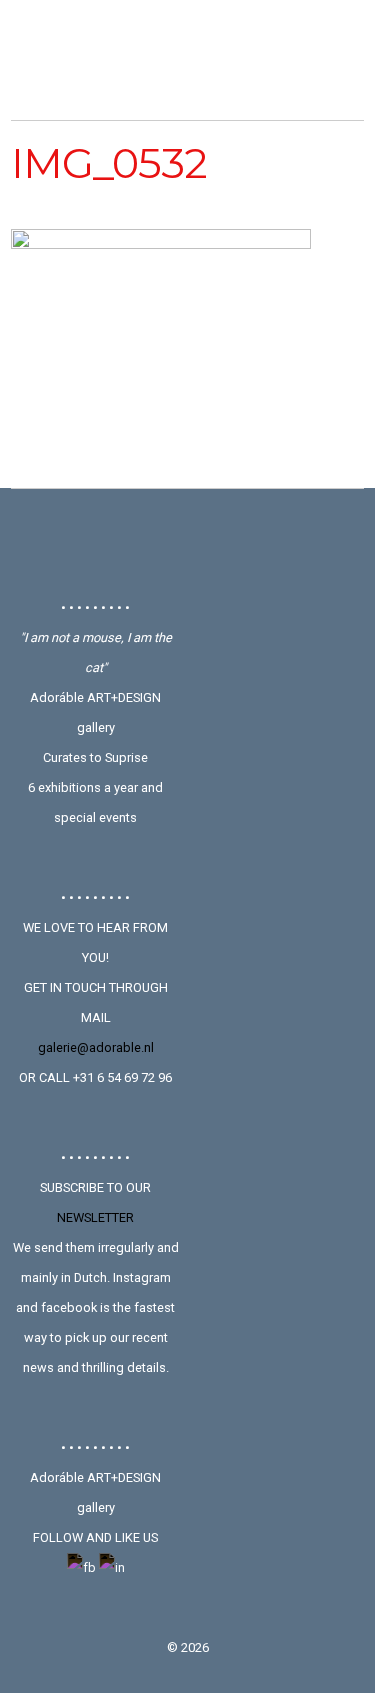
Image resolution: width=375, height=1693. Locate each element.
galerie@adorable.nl (96, 1047)
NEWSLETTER (95, 1217)
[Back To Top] (187, 543)
